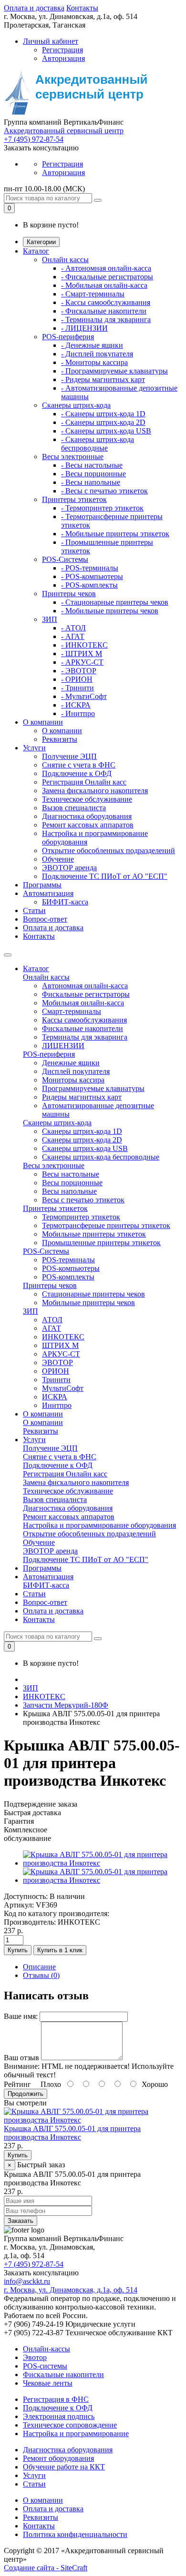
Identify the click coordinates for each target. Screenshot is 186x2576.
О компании (43, 722)
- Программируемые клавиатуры (114, 371)
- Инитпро (78, 713)
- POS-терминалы (90, 568)
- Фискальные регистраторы (107, 277)
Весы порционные (72, 1183)
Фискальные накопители (83, 1028)
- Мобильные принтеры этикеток (115, 534)
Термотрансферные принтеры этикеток (106, 1225)
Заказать (21, 2221)
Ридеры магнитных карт (82, 1097)
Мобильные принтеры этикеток (94, 1234)
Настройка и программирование (76, 2433)
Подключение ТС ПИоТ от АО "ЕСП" (105, 876)
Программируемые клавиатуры (93, 1088)
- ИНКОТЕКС (84, 645)
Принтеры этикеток (74, 499)
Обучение (58, 859)
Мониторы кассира (73, 1080)
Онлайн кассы (65, 260)
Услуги (34, 748)
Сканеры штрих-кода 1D (82, 1131)
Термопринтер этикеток (81, 1217)
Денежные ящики (71, 1063)
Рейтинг (17, 2084)
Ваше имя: (21, 2016)
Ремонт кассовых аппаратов (88, 825)
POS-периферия (68, 337)
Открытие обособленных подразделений (108, 850)
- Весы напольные (91, 482)
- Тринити (77, 688)
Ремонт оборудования (58, 2458)
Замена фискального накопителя (95, 791)
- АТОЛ (73, 628)
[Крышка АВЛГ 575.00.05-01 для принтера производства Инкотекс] (103, 1863)
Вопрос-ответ (45, 919)
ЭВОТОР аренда (69, 868)
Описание (39, 1967)
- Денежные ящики (92, 345)
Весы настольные (71, 1174)
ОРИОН (56, 1371)
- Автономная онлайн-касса (106, 268)
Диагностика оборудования (87, 816)
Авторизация (63, 58)
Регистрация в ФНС (56, 2399)
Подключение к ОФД (77, 773)
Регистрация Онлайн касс (84, 782)
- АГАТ (73, 636)
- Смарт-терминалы (93, 294)
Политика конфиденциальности (75, 2534)
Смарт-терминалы (72, 1011)
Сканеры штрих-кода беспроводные (101, 1157)
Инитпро (57, 1405)
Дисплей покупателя (76, 1071)
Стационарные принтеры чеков (93, 1294)
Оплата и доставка (34, 8)
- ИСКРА (76, 705)
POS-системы (45, 2366)
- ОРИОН (77, 679)
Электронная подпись (59, 2416)
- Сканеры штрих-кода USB (106, 431)
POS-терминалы (68, 1260)
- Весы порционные (93, 474)
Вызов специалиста (74, 808)
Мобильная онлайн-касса (83, 1003)
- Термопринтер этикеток (102, 508)
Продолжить (26, 2094)
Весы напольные (69, 1191)
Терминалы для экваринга (85, 1037)
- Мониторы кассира (94, 362)
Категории (41, 242)
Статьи (34, 910)
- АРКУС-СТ (82, 662)
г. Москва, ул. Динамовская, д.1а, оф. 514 (71, 2290)
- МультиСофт (84, 696)
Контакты (82, 8)
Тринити (56, 1380)
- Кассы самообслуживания (106, 302)
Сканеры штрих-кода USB (85, 1148)
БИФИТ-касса (65, 902)
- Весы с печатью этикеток (104, 491)
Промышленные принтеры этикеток (101, 1243)
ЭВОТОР (57, 1362)
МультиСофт (63, 1388)
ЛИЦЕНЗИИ (63, 1046)
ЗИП (50, 619)
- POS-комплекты (89, 585)
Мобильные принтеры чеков (88, 1303)
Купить (18, 1950)
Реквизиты (60, 739)
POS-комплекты (68, 1277)
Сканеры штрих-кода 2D (82, 1140)
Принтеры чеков (69, 594)
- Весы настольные (92, 465)
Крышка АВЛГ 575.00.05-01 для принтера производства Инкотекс (72, 2133)
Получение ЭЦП (69, 756)
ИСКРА (55, 1397)
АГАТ (52, 1328)
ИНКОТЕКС (63, 1337)
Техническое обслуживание (87, 799)
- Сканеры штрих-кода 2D (103, 422)
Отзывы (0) (41, 1975)
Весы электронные (73, 457)
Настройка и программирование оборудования (99, 1525)
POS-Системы (65, 559)
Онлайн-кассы (46, 2349)
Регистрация (62, 50)
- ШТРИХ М (82, 654)
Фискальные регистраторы (86, 994)
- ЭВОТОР (79, 671)
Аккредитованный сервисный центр (64, 131)
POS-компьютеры (71, 1268)
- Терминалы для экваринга (106, 320)
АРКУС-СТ (61, 1354)
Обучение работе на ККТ (64, 2467)
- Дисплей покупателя (97, 354)
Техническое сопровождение (70, 2425)
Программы (42, 885)
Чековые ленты (48, 2383)
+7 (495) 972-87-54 (34, 139)
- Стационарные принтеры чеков (115, 602)
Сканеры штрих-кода (76, 405)
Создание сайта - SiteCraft (46, 2568)
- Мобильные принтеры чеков (110, 611)
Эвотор (35, 2357)
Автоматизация (48, 893)
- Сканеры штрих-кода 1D (103, 414)
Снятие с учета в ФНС (79, 765)
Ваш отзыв (21, 2058)
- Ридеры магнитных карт (103, 379)
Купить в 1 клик (60, 1950)
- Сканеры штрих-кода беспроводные (98, 444)
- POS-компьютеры (92, 576)
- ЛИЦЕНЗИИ (84, 328)
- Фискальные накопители (104, 311)
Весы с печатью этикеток (83, 1200)
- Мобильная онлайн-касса (104, 285)
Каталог (36, 251)
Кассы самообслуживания (84, 1020)
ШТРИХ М (60, 1345)
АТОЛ (52, 1320)
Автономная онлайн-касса (85, 986)
